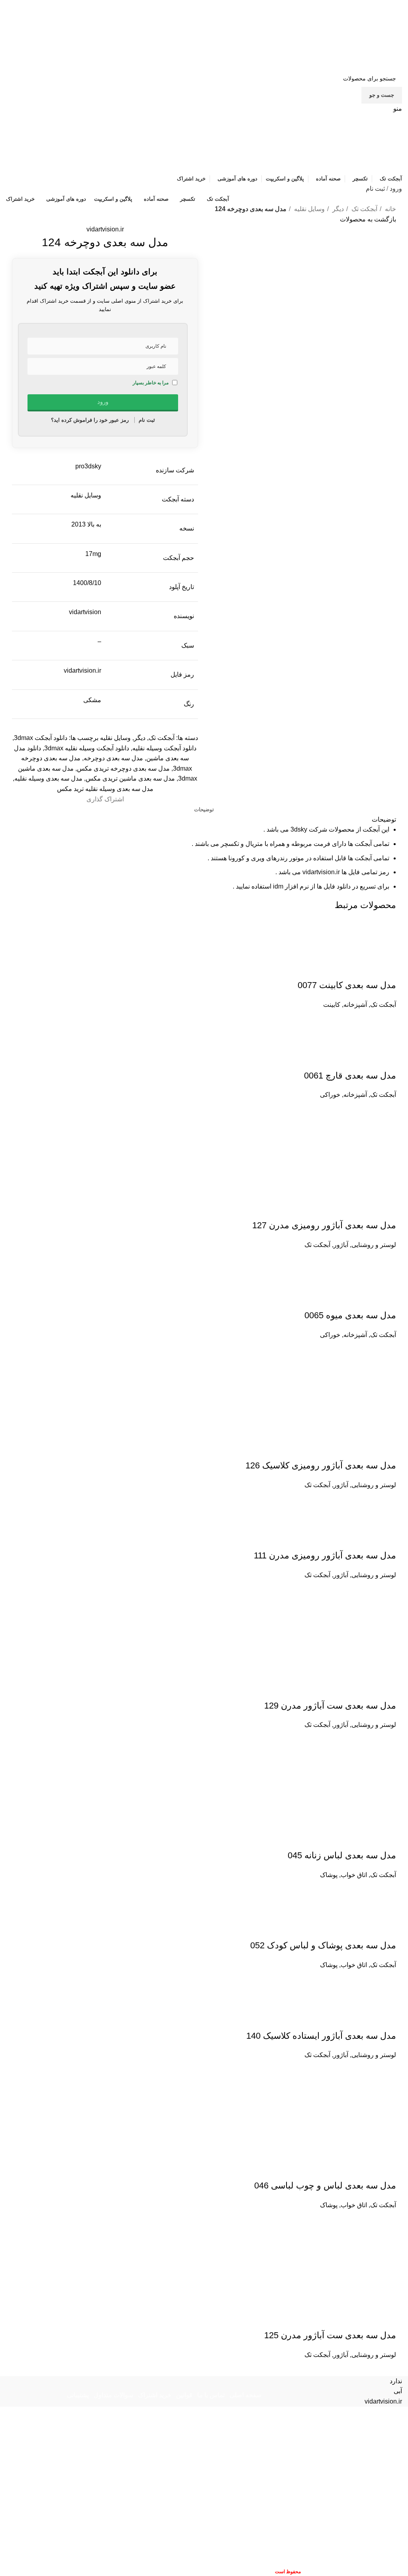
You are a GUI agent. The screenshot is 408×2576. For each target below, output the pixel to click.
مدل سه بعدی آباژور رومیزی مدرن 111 (325, 1555)
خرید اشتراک (155, 2395)
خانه (390, 209)
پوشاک (329, 1875)
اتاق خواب (354, 1875)
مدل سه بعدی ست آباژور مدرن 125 (330, 2335)
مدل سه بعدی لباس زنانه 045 (342, 1855)
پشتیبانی (78, 2395)
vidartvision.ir (105, 229)
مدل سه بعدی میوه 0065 (350, 1315)
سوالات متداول (113, 2395)
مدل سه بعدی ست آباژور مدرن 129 (330, 1706)
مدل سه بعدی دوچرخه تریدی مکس (123, 768)
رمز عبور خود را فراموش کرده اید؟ (90, 420)
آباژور (341, 1245)
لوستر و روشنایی (374, 1245)
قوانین (184, 2395)
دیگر (337, 209)
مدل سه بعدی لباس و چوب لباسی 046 (325, 2185)
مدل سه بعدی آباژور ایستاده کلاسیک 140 (321, 2036)
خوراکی (330, 1095)
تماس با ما (211, 2395)
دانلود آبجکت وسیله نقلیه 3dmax (87, 748)
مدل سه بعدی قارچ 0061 (350, 1076)
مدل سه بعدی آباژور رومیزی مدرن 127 (324, 1225)
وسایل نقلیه (309, 209)
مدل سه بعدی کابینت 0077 (347, 985)
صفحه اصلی (246, 2395)
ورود (396, 189)
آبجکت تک (364, 209)
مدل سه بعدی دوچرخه (113, 758)
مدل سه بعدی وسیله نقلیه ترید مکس (105, 789)
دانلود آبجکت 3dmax (41, 738)
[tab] (204, 810)
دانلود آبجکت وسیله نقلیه (164, 748)
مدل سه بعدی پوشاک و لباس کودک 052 (323, 1945)
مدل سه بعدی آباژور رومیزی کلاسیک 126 (321, 1465)
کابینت (332, 1005)
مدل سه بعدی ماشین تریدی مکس (130, 778)
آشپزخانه (355, 1005)
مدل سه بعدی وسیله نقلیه (48, 778)
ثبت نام (375, 189)
